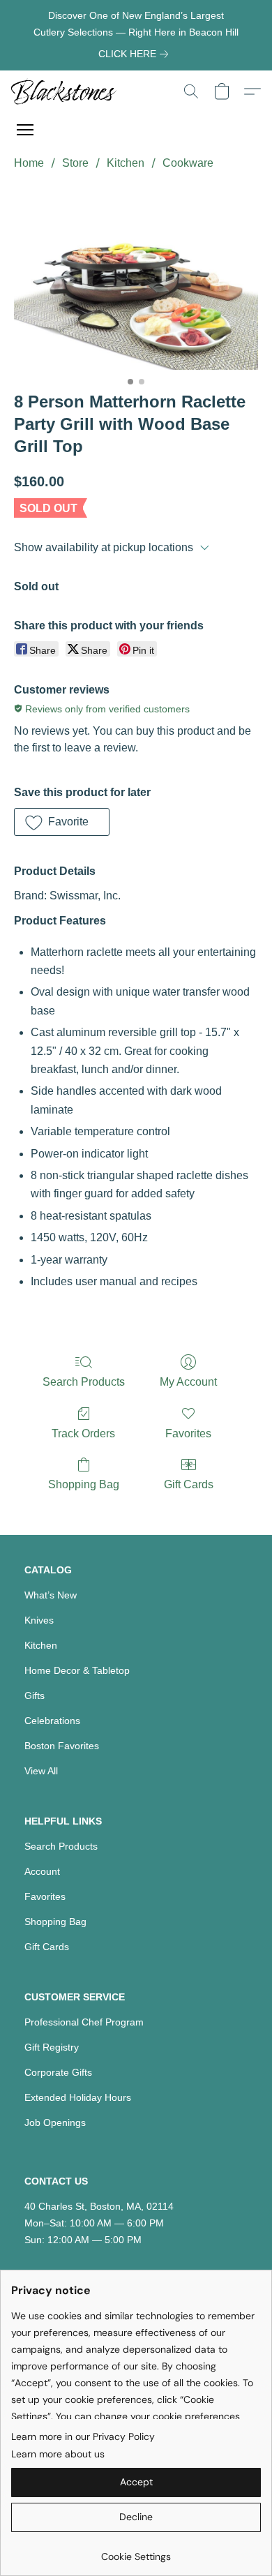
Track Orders (83, 1433)
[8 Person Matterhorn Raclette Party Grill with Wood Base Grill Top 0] (136, 278)
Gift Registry (52, 2047)
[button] (67, 91)
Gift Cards (189, 1484)
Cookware (188, 163)
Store (75, 163)
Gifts (35, 1695)
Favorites (188, 1433)
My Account (188, 1382)
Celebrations (52, 1721)
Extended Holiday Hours (78, 2097)
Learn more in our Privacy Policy (83, 2436)
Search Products (84, 1382)
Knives (39, 1620)
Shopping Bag (84, 1484)
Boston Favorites (62, 1746)
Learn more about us (58, 2454)
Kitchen (126, 163)
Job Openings (55, 2122)
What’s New (51, 1595)
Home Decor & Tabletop (77, 1670)
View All (41, 1771)
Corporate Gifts (58, 2072)
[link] (136, 54)
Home (29, 163)
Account (42, 1871)
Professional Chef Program (84, 2022)
